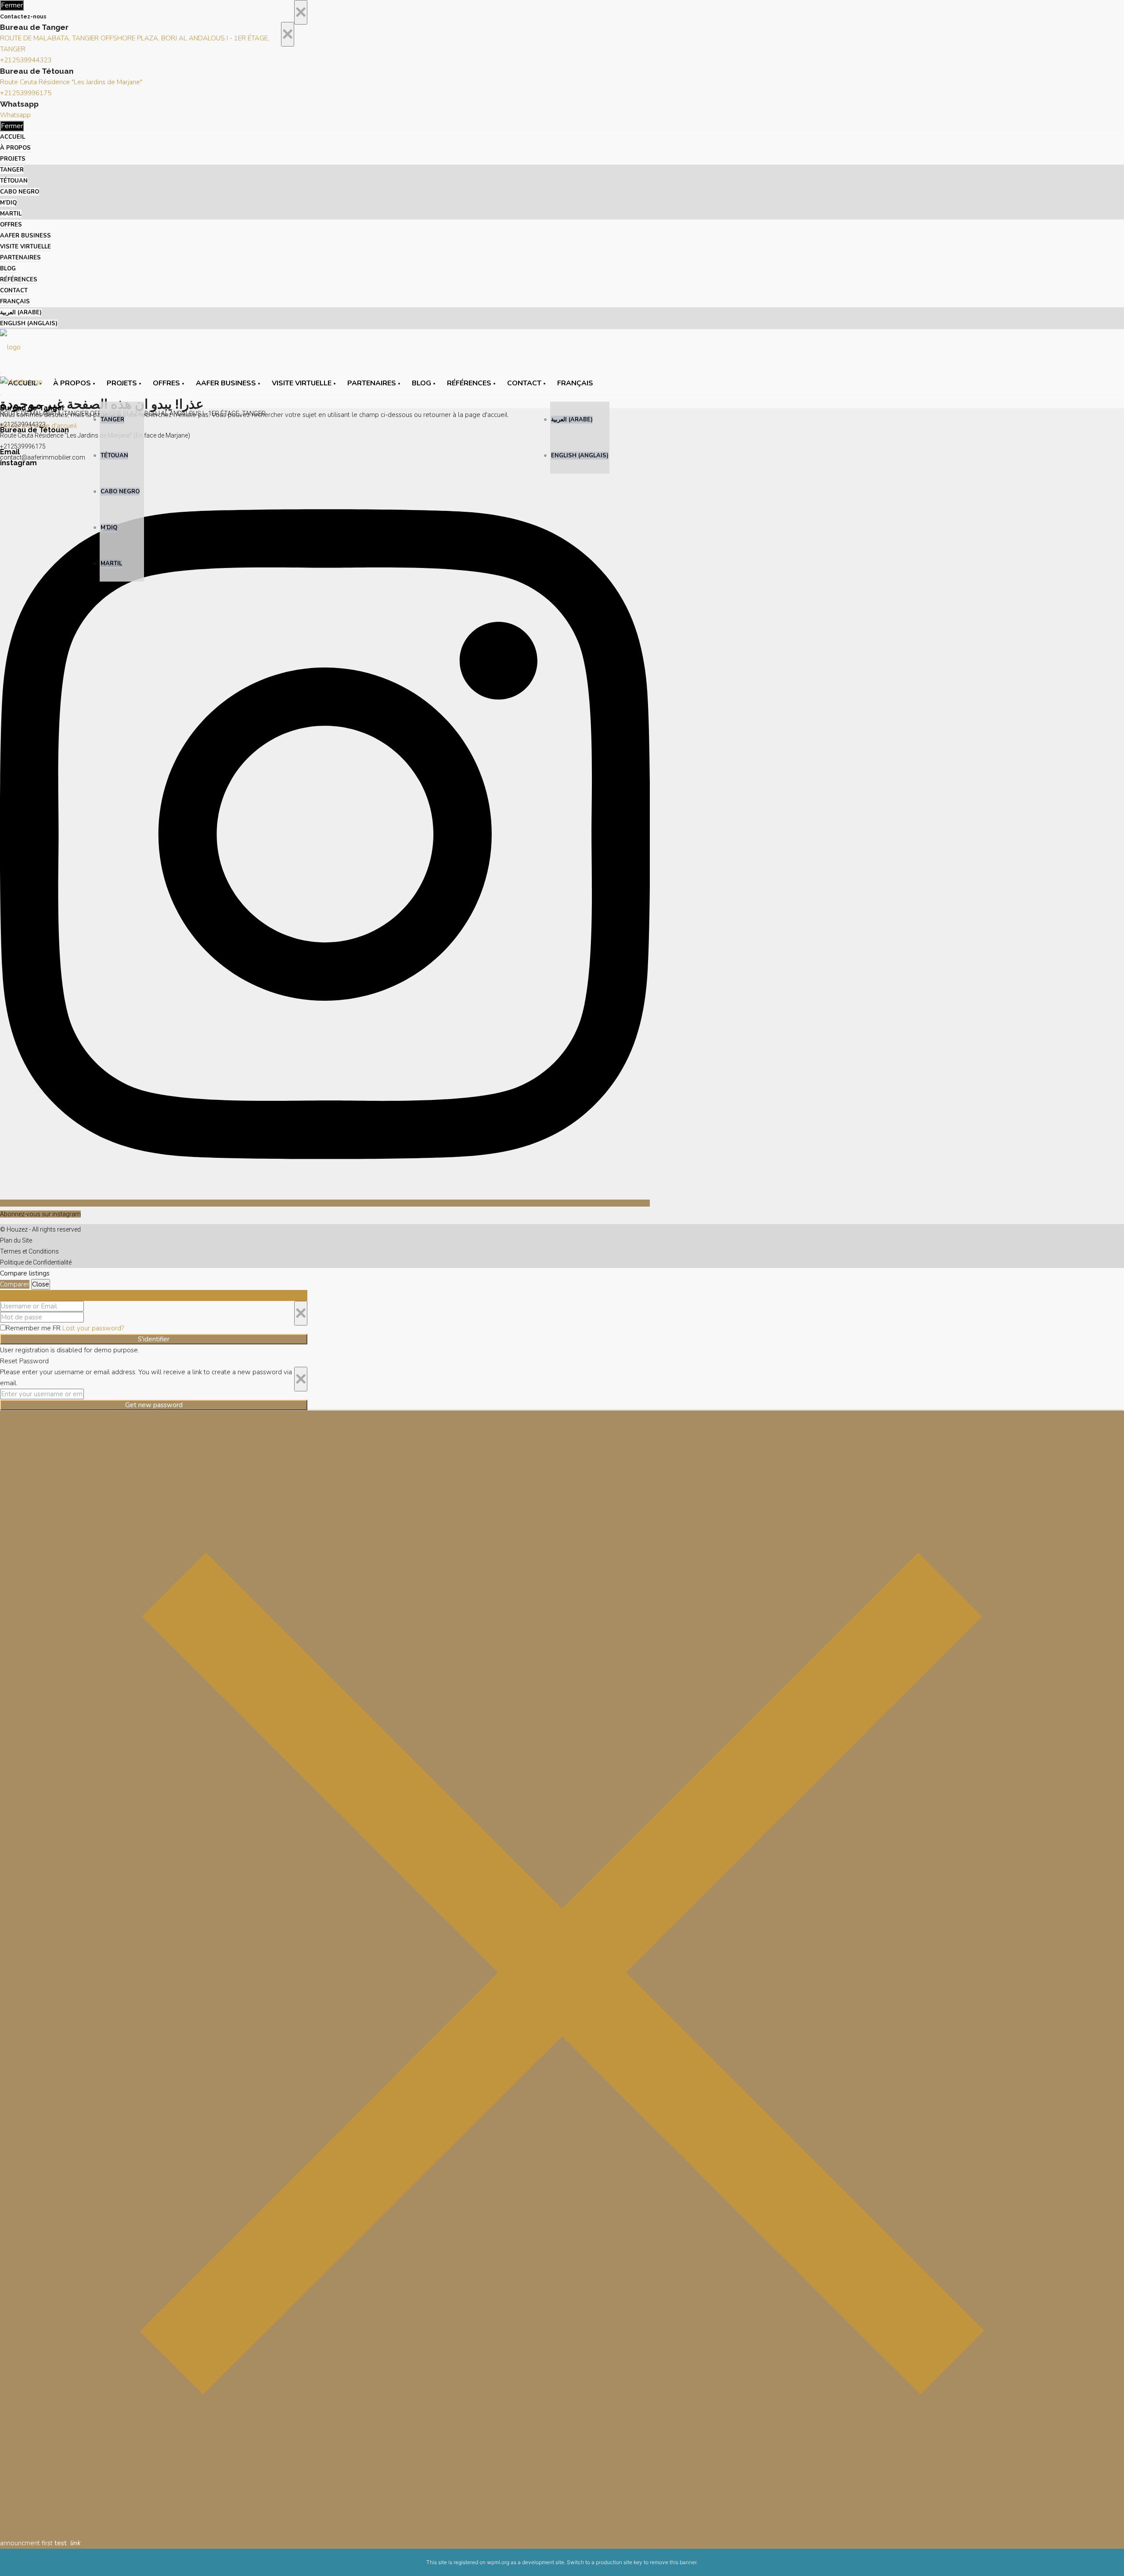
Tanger (12, 170)
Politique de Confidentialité (36, 1262)
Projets (13, 159)
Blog (8, 269)
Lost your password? (93, 1328)
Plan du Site (16, 1240)
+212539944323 (26, 60)
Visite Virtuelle (25, 247)
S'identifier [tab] (16, 1295)
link (76, 2543)
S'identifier (154, 1339)
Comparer (15, 1284)
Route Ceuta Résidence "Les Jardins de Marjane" (71, 82)
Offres (11, 225)
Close (41, 1284)
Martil (11, 214)
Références (19, 280)
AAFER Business (25, 236)
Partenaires (20, 258)
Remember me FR (34, 1328)
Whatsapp (15, 115)
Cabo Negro (20, 192)
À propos (15, 148)
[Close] (562, 2532)
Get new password (154, 1405)
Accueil (13, 137)
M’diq (8, 203)
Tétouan (14, 181)
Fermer (12, 5)
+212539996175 (26, 93)
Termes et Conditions (29, 1251)
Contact (14, 291)
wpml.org (498, 2562)
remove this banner (673, 2562)
